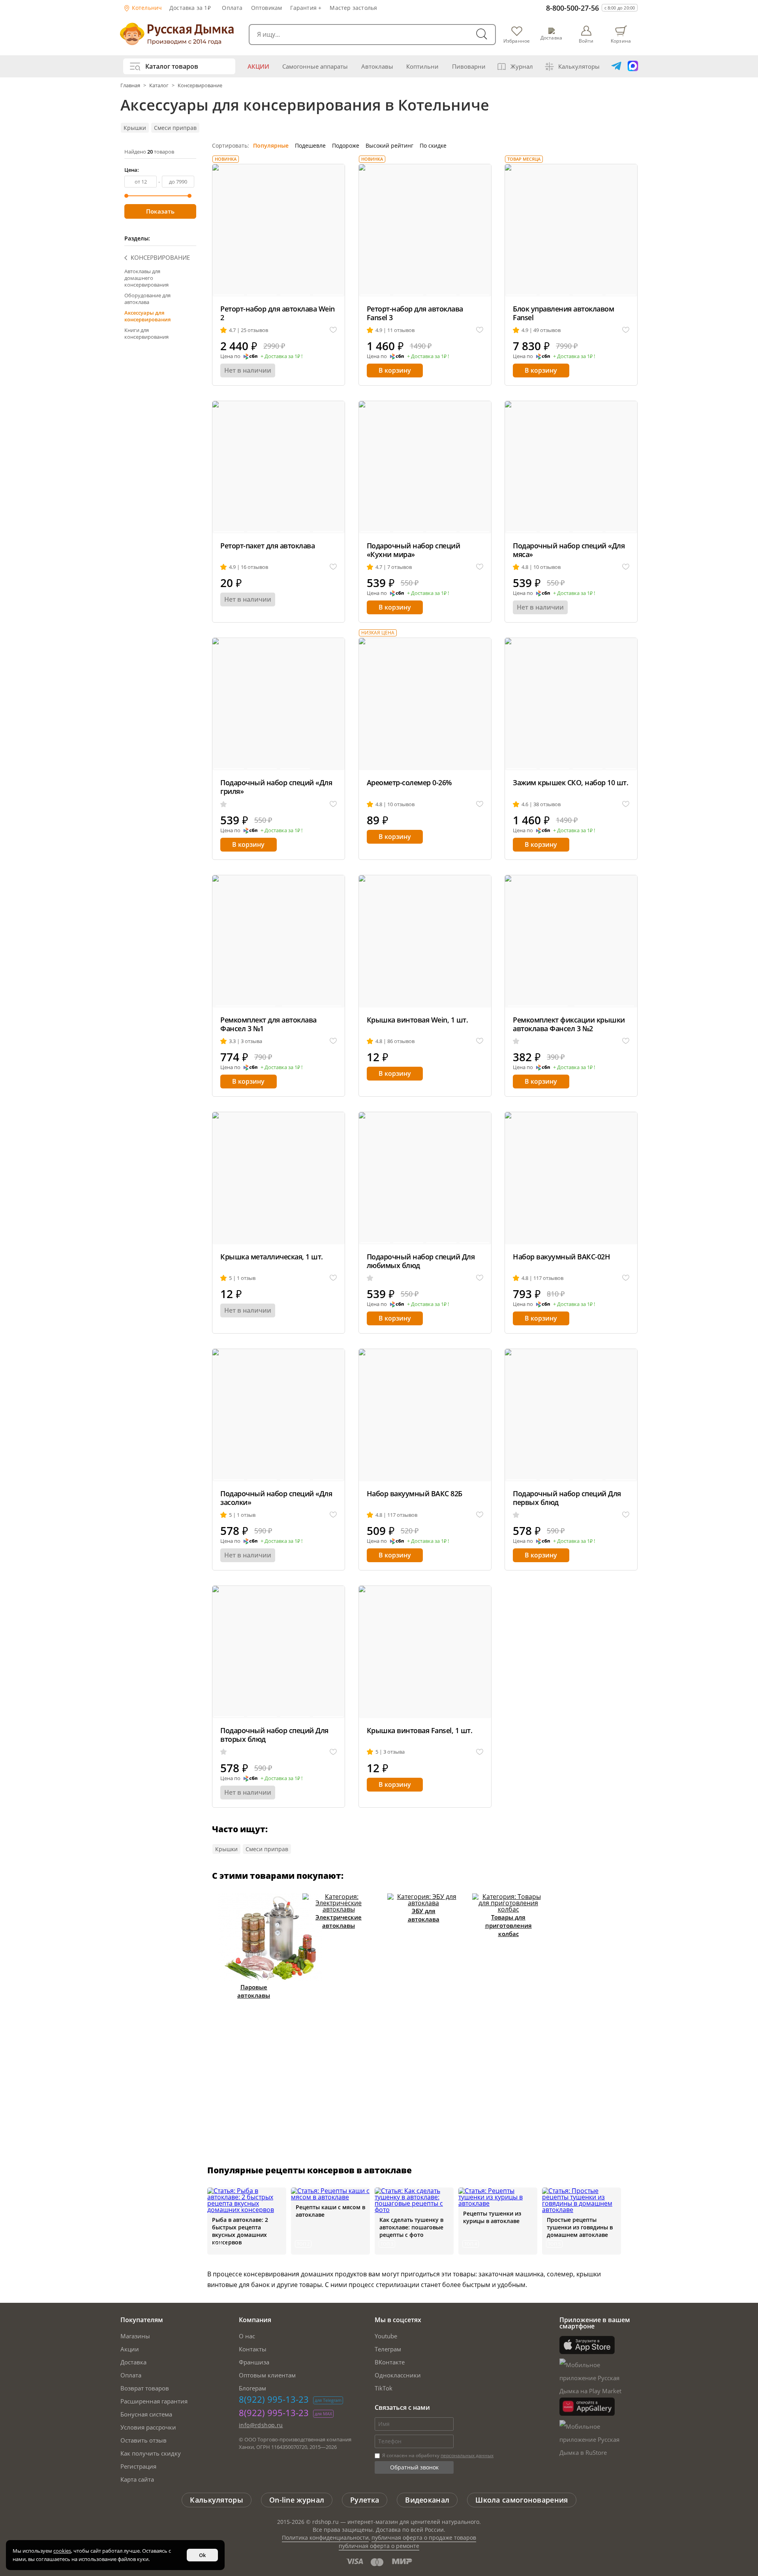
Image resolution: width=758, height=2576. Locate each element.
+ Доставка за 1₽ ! (281, 356)
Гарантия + (306, 8)
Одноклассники (398, 2375)
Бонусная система (146, 2414)
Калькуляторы (579, 66)
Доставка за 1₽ (190, 8)
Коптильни (422, 66)
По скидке (433, 145)
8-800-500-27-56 (572, 8)
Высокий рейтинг (389, 145)
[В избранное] (333, 330)
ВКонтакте (390, 2362)
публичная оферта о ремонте (379, 2546)
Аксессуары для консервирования (147, 316)
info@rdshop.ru (261, 2425)
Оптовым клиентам (267, 2375)
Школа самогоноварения (522, 2500)
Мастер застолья (353, 8)
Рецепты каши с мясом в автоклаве (330, 2211)
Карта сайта (137, 2479)
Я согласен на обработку (437, 2455)
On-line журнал (297, 2500)
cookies (62, 2551)
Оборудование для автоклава (147, 299)
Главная (131, 85)
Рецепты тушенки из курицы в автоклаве (492, 2217)
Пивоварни (469, 66)
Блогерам (252, 2388)
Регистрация (138, 2466)
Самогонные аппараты (315, 66)
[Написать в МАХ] (633, 66)
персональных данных (467, 2455)
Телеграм (388, 2349)
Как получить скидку (151, 2453)
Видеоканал (427, 2500)
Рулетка (365, 2500)
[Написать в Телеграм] (616, 66)
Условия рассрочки (148, 2427)
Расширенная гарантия (154, 2401)
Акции (258, 66)
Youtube (386, 2336)
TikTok (384, 2388)
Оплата (232, 8)
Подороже (346, 145)
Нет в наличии (248, 370)
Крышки (135, 128)
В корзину (395, 370)
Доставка (133, 2362)
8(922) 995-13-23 (274, 2399)
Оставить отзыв (144, 2440)
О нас (247, 2336)
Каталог (159, 85)
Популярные (271, 145)
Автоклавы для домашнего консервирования (146, 278)
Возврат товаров (145, 2388)
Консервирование (200, 85)
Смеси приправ (175, 128)
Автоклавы (377, 66)
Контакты (253, 2349)
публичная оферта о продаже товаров (424, 2538)
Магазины (135, 2336)
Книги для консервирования (146, 333)
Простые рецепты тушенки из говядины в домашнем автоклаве (580, 2227)
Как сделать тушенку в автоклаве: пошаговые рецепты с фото (411, 2227)
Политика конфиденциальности (325, 2538)
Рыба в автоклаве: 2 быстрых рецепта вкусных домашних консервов (240, 2231)
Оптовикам (267, 8)
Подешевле (310, 145)
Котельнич (146, 8)
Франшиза (254, 2362)
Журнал (522, 66)
